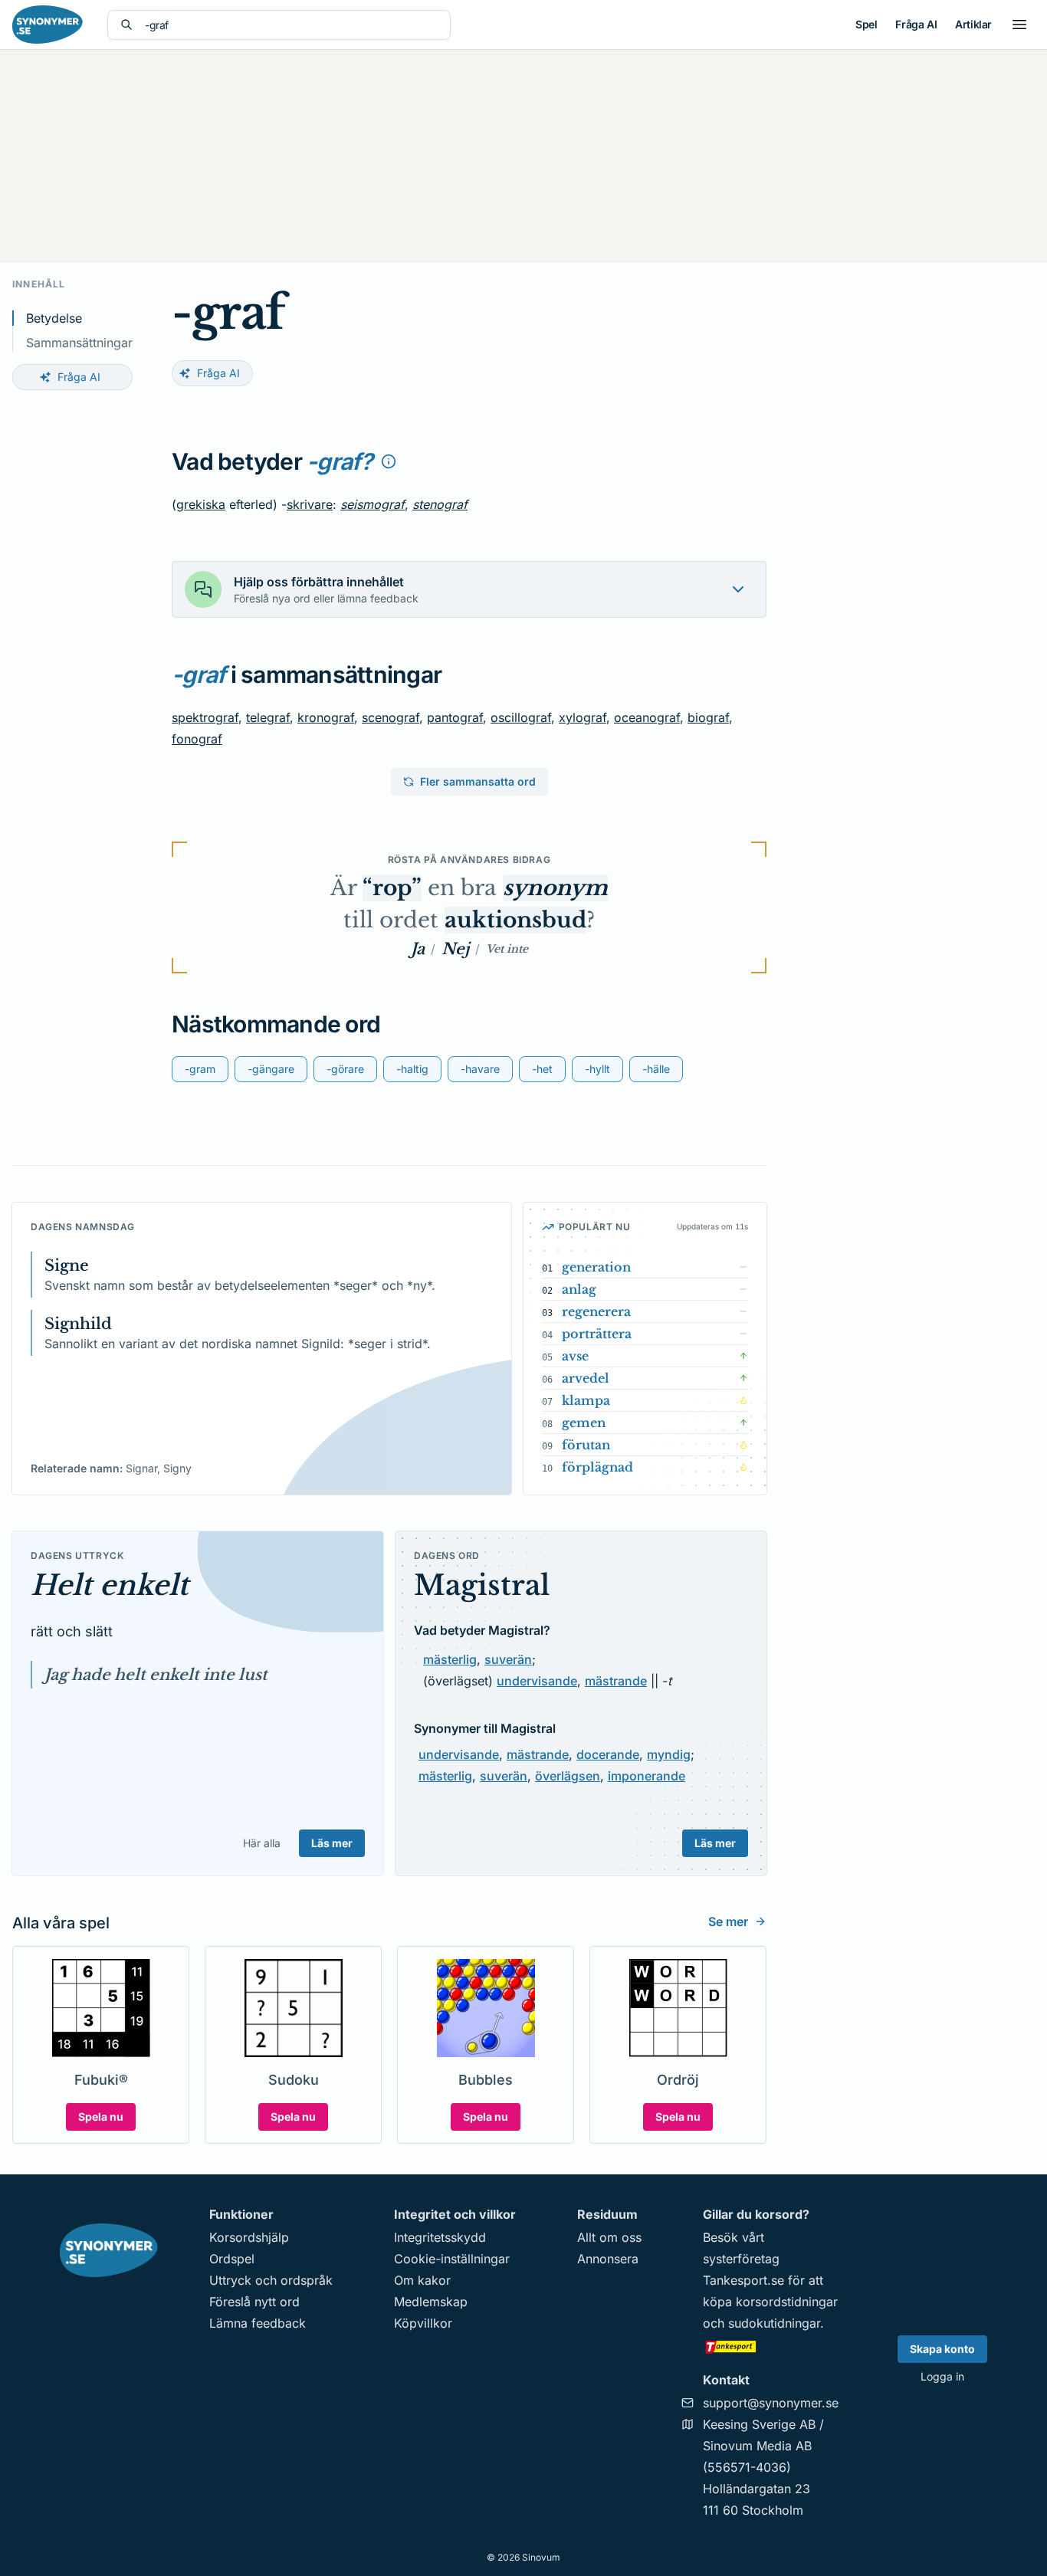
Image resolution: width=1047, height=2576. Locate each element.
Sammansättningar (79, 343)
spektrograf (205, 717)
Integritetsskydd (440, 2237)
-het (542, 1069)
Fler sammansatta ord (478, 781)
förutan (586, 1445)
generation (596, 1267)
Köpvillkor (423, 2323)
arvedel (586, 1378)
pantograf (455, 717)
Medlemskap (431, 2302)
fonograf (197, 739)
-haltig (412, 1069)
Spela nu (101, 2117)
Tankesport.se (743, 2280)
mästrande (616, 1681)
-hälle (656, 1069)
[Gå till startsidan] (48, 25)
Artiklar (973, 24)
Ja (418, 949)
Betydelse (54, 318)
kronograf (326, 717)
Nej (455, 949)
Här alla (262, 1843)
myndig (669, 1754)
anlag (579, 1289)
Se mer (728, 1921)
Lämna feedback (258, 2323)
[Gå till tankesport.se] (771, 2346)
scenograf (391, 717)
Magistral (482, 1585)
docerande (608, 1754)
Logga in (942, 2376)
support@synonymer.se (771, 2403)
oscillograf (521, 717)
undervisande (537, 1681)
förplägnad (597, 1467)
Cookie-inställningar (452, 2259)
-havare (480, 1069)
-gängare (271, 1069)
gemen (584, 1423)
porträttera (597, 1334)
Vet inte (507, 949)
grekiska (201, 504)
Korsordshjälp (249, 2237)
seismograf (373, 504)
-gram (200, 1069)
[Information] (389, 461)
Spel (866, 24)
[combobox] (291, 25)
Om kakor (422, 2280)
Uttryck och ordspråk (271, 2280)
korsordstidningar (787, 2302)
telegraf (268, 717)
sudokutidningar (774, 2323)
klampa (586, 1400)
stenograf (440, 504)
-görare (345, 1069)
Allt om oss (609, 2237)
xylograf (583, 717)
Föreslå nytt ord (254, 2302)
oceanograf (647, 717)
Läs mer (332, 1843)
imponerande (647, 1776)
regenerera (596, 1311)
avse (575, 1356)
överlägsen (568, 1776)
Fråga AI (916, 24)
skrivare (310, 504)
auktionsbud (515, 920)
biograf (708, 717)
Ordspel (232, 2259)
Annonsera (608, 2259)
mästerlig (450, 1659)
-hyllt (597, 1069)
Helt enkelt (110, 1585)
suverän (508, 1659)
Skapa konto (942, 2349)
